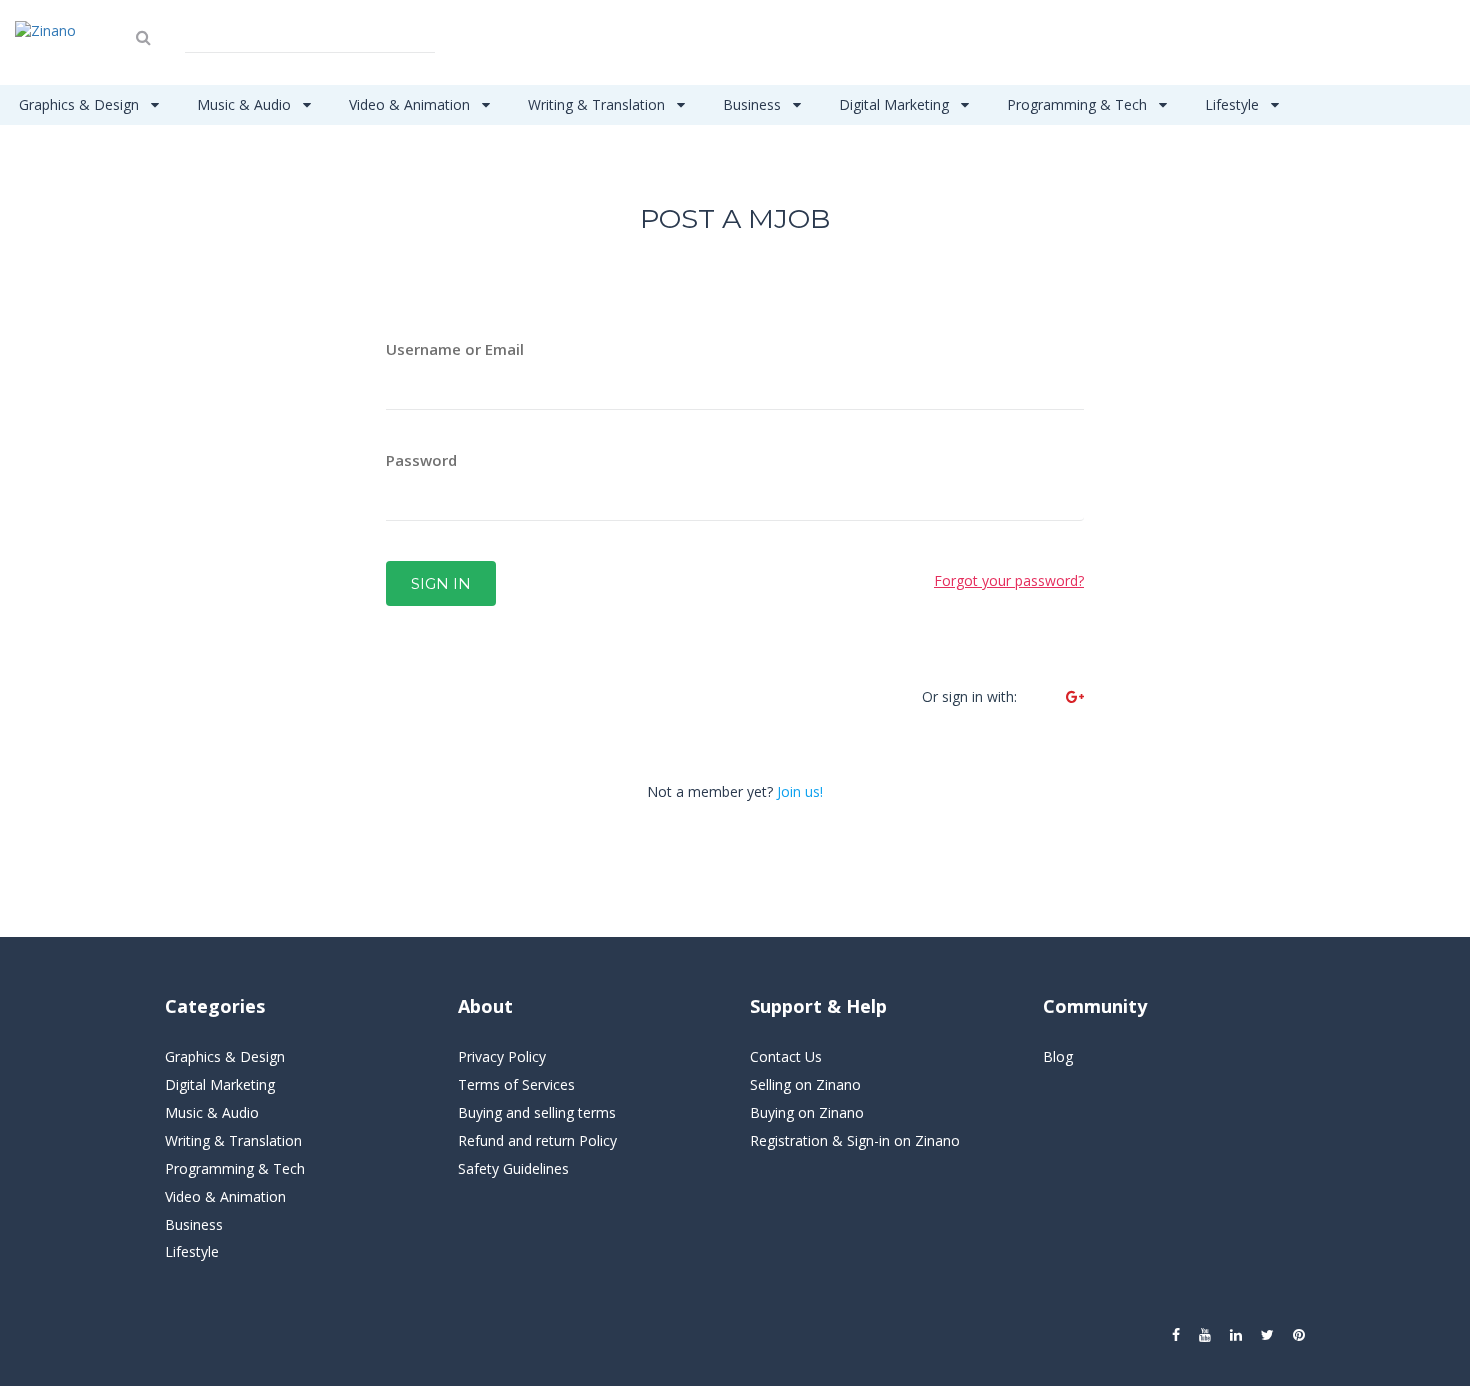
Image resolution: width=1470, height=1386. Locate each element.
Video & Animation (411, 104)
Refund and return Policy (537, 1140)
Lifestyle (1234, 104)
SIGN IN (441, 583)
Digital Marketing (896, 104)
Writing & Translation (598, 104)
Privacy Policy (502, 1056)
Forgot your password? (1009, 580)
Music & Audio (246, 104)
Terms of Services (516, 1084)
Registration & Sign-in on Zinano (855, 1140)
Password (421, 460)
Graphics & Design (81, 104)
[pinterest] (1299, 1335)
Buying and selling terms (537, 1112)
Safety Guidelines (513, 1168)
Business (754, 104)
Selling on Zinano (805, 1084)
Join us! (800, 791)
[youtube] (1205, 1335)
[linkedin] (1236, 1335)
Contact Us (786, 1056)
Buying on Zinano (807, 1112)
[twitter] (1267, 1335)
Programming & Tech (1079, 104)
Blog (1058, 1056)
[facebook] (1176, 1335)
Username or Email (455, 349)
